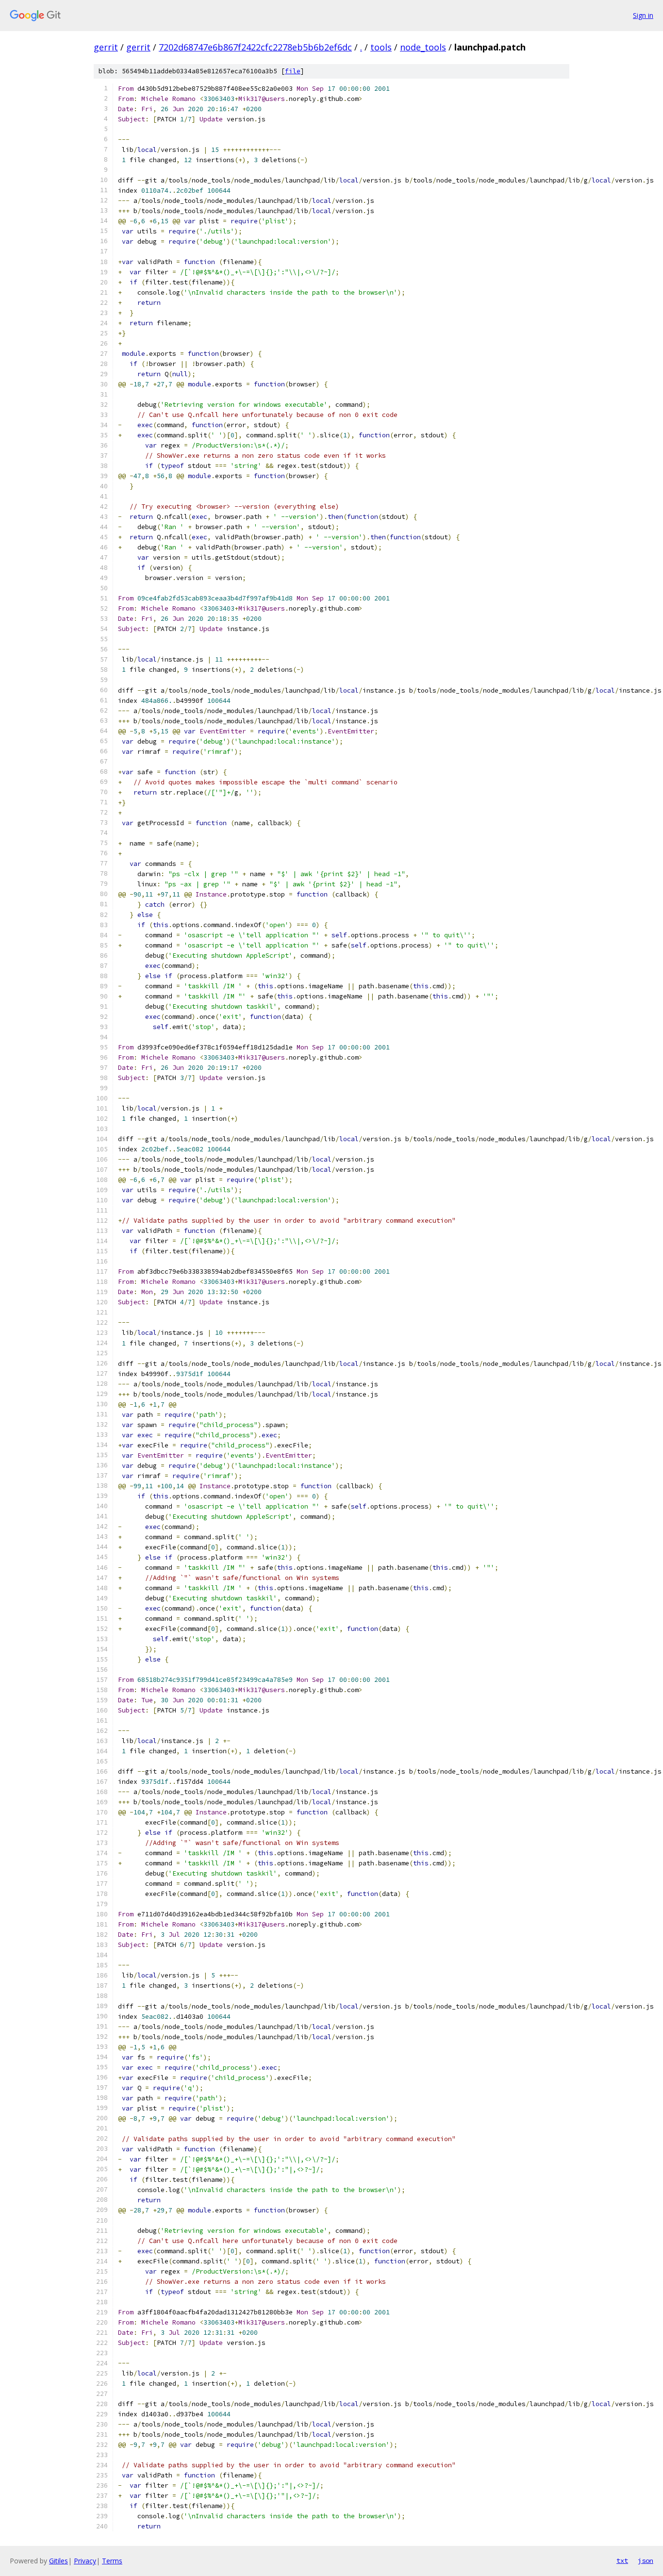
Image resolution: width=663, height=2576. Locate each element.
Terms (112, 2561)
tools (381, 47)
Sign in (643, 15)
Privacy (85, 2561)
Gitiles (58, 2561)
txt (622, 2560)
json (646, 2560)
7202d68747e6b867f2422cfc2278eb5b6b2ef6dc (255, 47)
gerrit (106, 47)
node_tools (423, 47)
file (293, 71)
